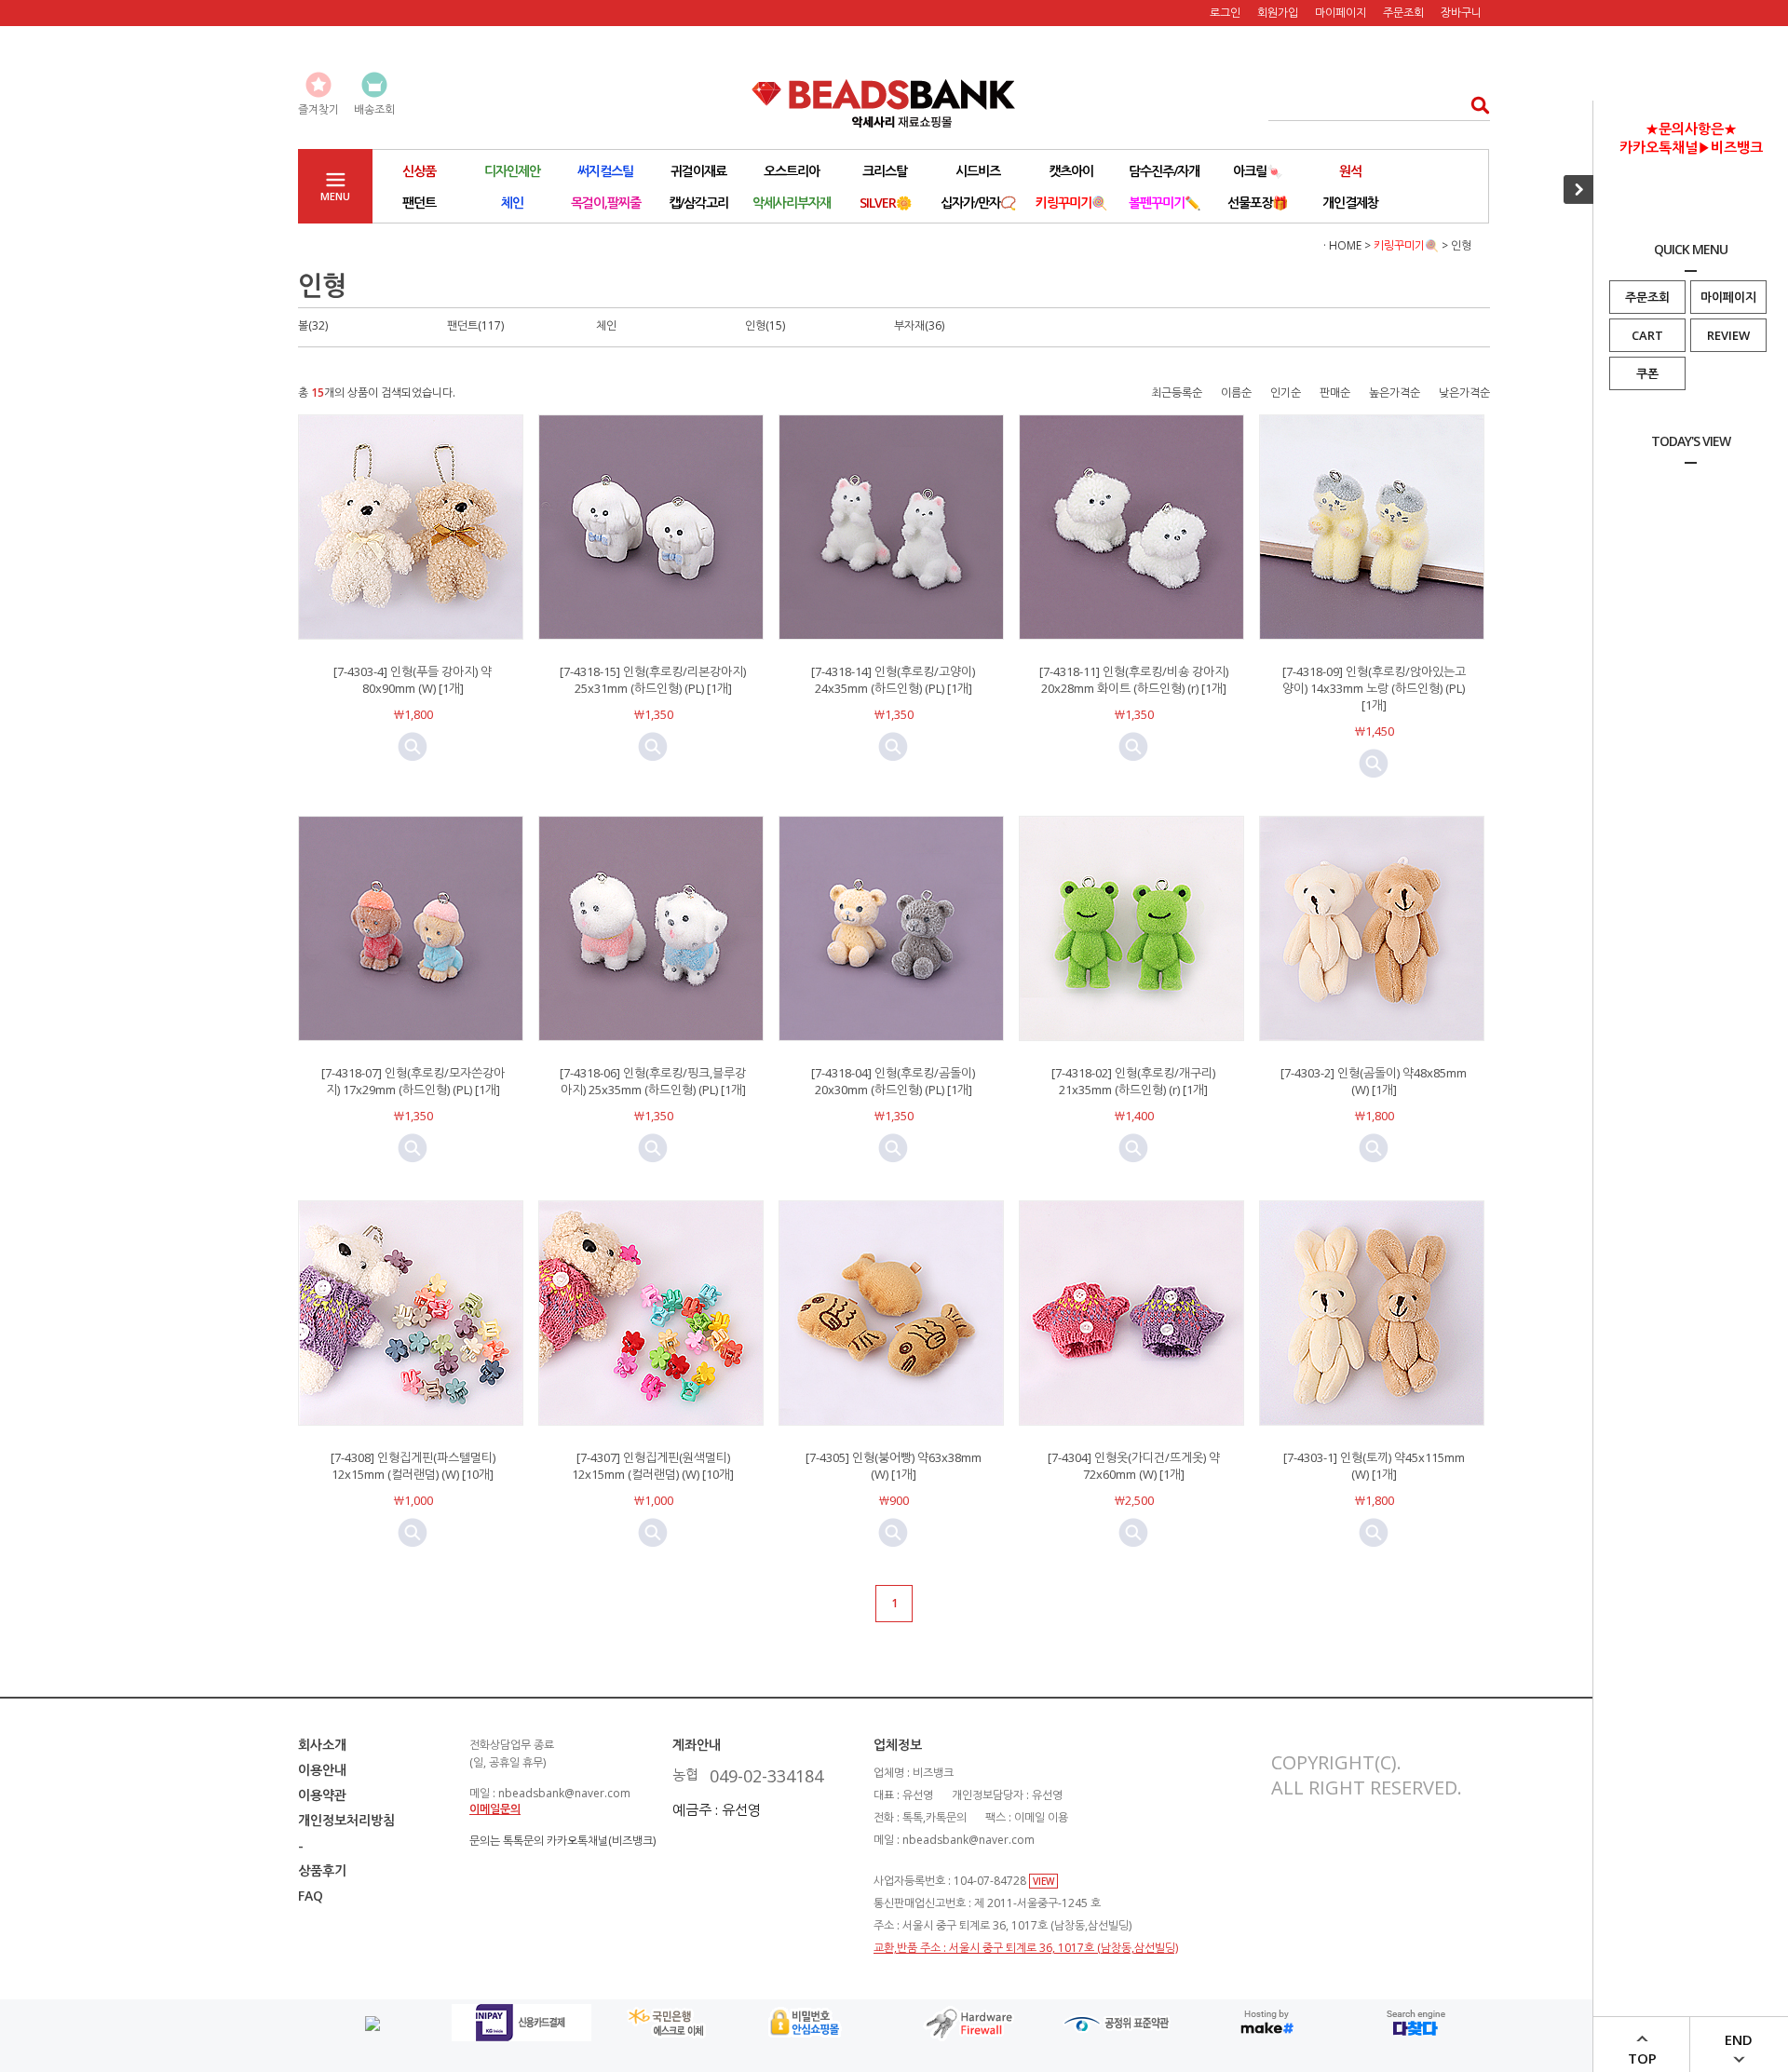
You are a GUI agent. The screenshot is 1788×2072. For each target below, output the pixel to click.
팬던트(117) (475, 325)
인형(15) (765, 325)
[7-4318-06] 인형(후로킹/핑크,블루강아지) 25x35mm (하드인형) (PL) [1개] (653, 1081)
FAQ (311, 1896)
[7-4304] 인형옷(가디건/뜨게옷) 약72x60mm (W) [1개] (1134, 1466)
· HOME (1342, 245)
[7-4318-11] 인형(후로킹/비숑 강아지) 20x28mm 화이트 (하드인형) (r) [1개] (1134, 680)
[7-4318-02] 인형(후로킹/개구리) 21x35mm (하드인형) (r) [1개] (1133, 1081)
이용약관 (322, 1795)
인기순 (1286, 393)
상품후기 (322, 1870)
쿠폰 (1647, 373)
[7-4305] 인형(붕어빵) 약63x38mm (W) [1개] (894, 1466)
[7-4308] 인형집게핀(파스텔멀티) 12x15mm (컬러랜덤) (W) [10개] (413, 1466)
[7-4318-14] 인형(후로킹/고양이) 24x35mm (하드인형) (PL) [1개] (893, 680)
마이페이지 (1728, 297)
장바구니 (1461, 13)
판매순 (1335, 393)
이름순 (1236, 393)
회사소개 (322, 1745)
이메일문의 (495, 1809)
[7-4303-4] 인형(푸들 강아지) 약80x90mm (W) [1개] (413, 680)
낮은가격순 (1464, 393)
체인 (606, 325)
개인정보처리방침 (346, 1820)
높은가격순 (1395, 393)
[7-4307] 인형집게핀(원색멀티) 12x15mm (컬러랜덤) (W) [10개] (653, 1466)
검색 (1475, 105)
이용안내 (322, 1770)
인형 (1461, 245)
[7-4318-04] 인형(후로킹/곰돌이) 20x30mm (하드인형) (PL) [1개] (893, 1081)
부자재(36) (919, 325)
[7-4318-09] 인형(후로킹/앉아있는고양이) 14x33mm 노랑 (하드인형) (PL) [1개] (1374, 688)
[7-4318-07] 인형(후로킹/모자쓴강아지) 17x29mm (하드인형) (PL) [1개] (413, 1081)
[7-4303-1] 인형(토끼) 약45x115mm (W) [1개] (1374, 1466)
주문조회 (1647, 297)
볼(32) (313, 325)
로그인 (1225, 13)
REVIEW (1728, 335)
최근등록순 (1177, 393)
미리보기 (413, 747)
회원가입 (1278, 13)
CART (1647, 335)
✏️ (1164, 203)
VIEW (1043, 1881)
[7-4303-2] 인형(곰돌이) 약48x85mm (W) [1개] (1374, 1081)
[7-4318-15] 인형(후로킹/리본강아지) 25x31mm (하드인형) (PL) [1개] (653, 680)
